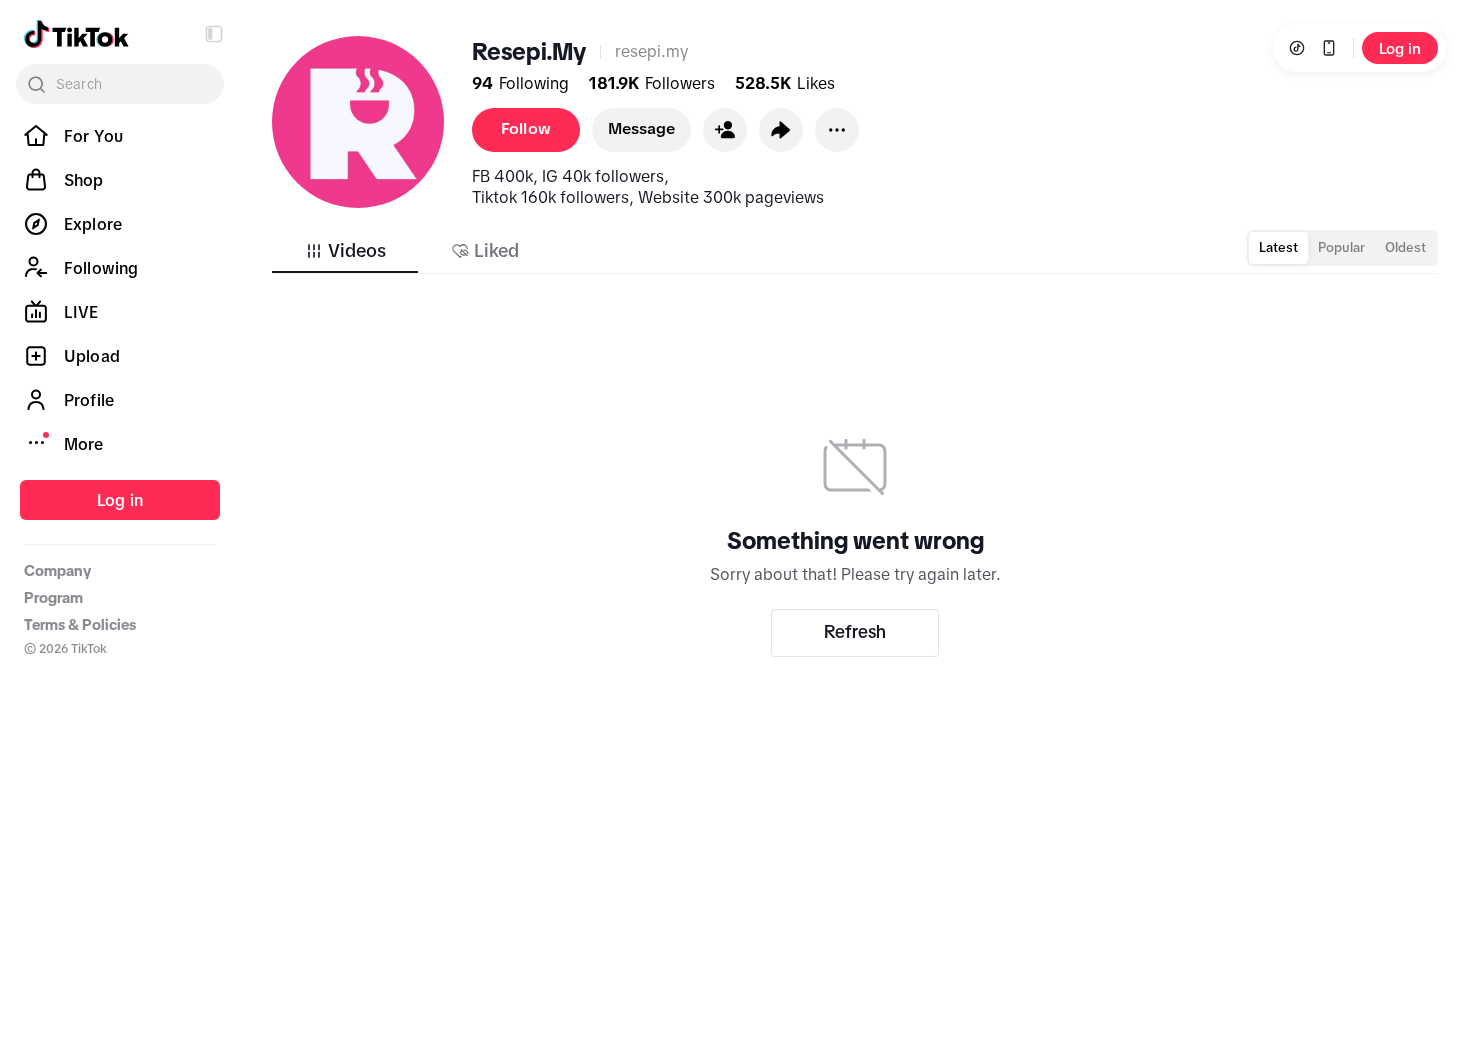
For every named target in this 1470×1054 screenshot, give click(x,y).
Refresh (855, 632)
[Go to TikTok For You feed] (76, 34)
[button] (214, 34)
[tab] (345, 251)
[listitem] (120, 136)
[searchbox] (120, 84)
